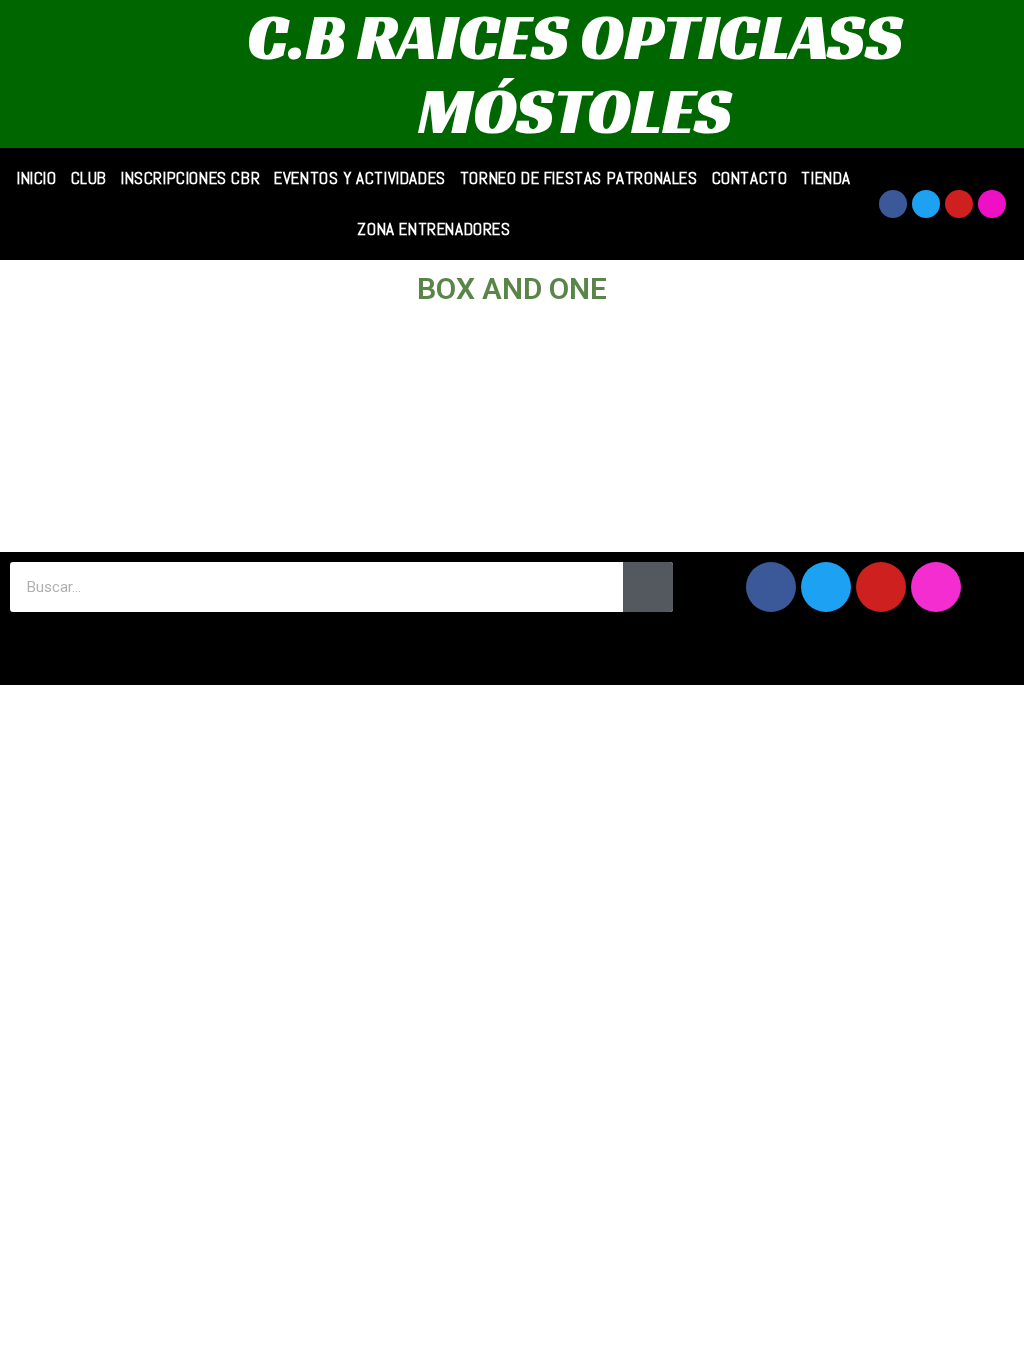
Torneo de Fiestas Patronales (579, 178)
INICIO (37, 178)
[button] (512, 648)
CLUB (89, 178)
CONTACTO (750, 178)
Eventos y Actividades (360, 178)
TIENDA (826, 178)
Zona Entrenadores (433, 229)
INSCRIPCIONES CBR (190, 178)
